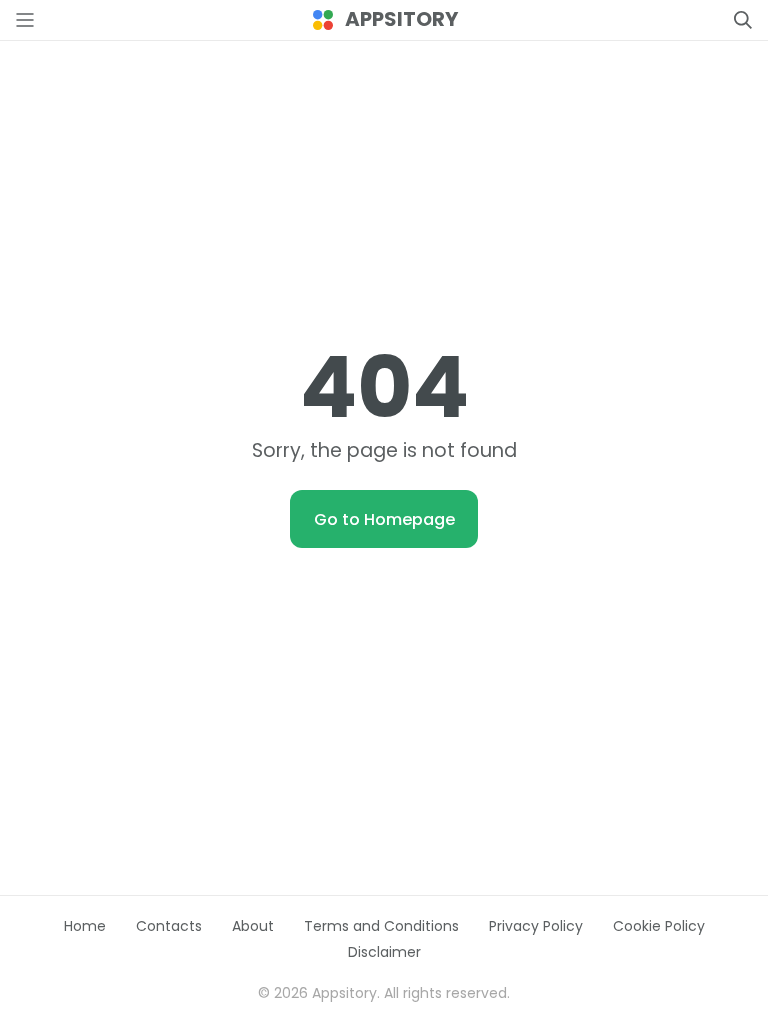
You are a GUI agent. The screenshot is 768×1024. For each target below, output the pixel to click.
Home (85, 926)
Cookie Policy (659, 926)
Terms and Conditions (381, 926)
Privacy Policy (536, 926)
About (253, 926)
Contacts (169, 926)
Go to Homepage (384, 519)
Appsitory (401, 19)
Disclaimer (384, 952)
